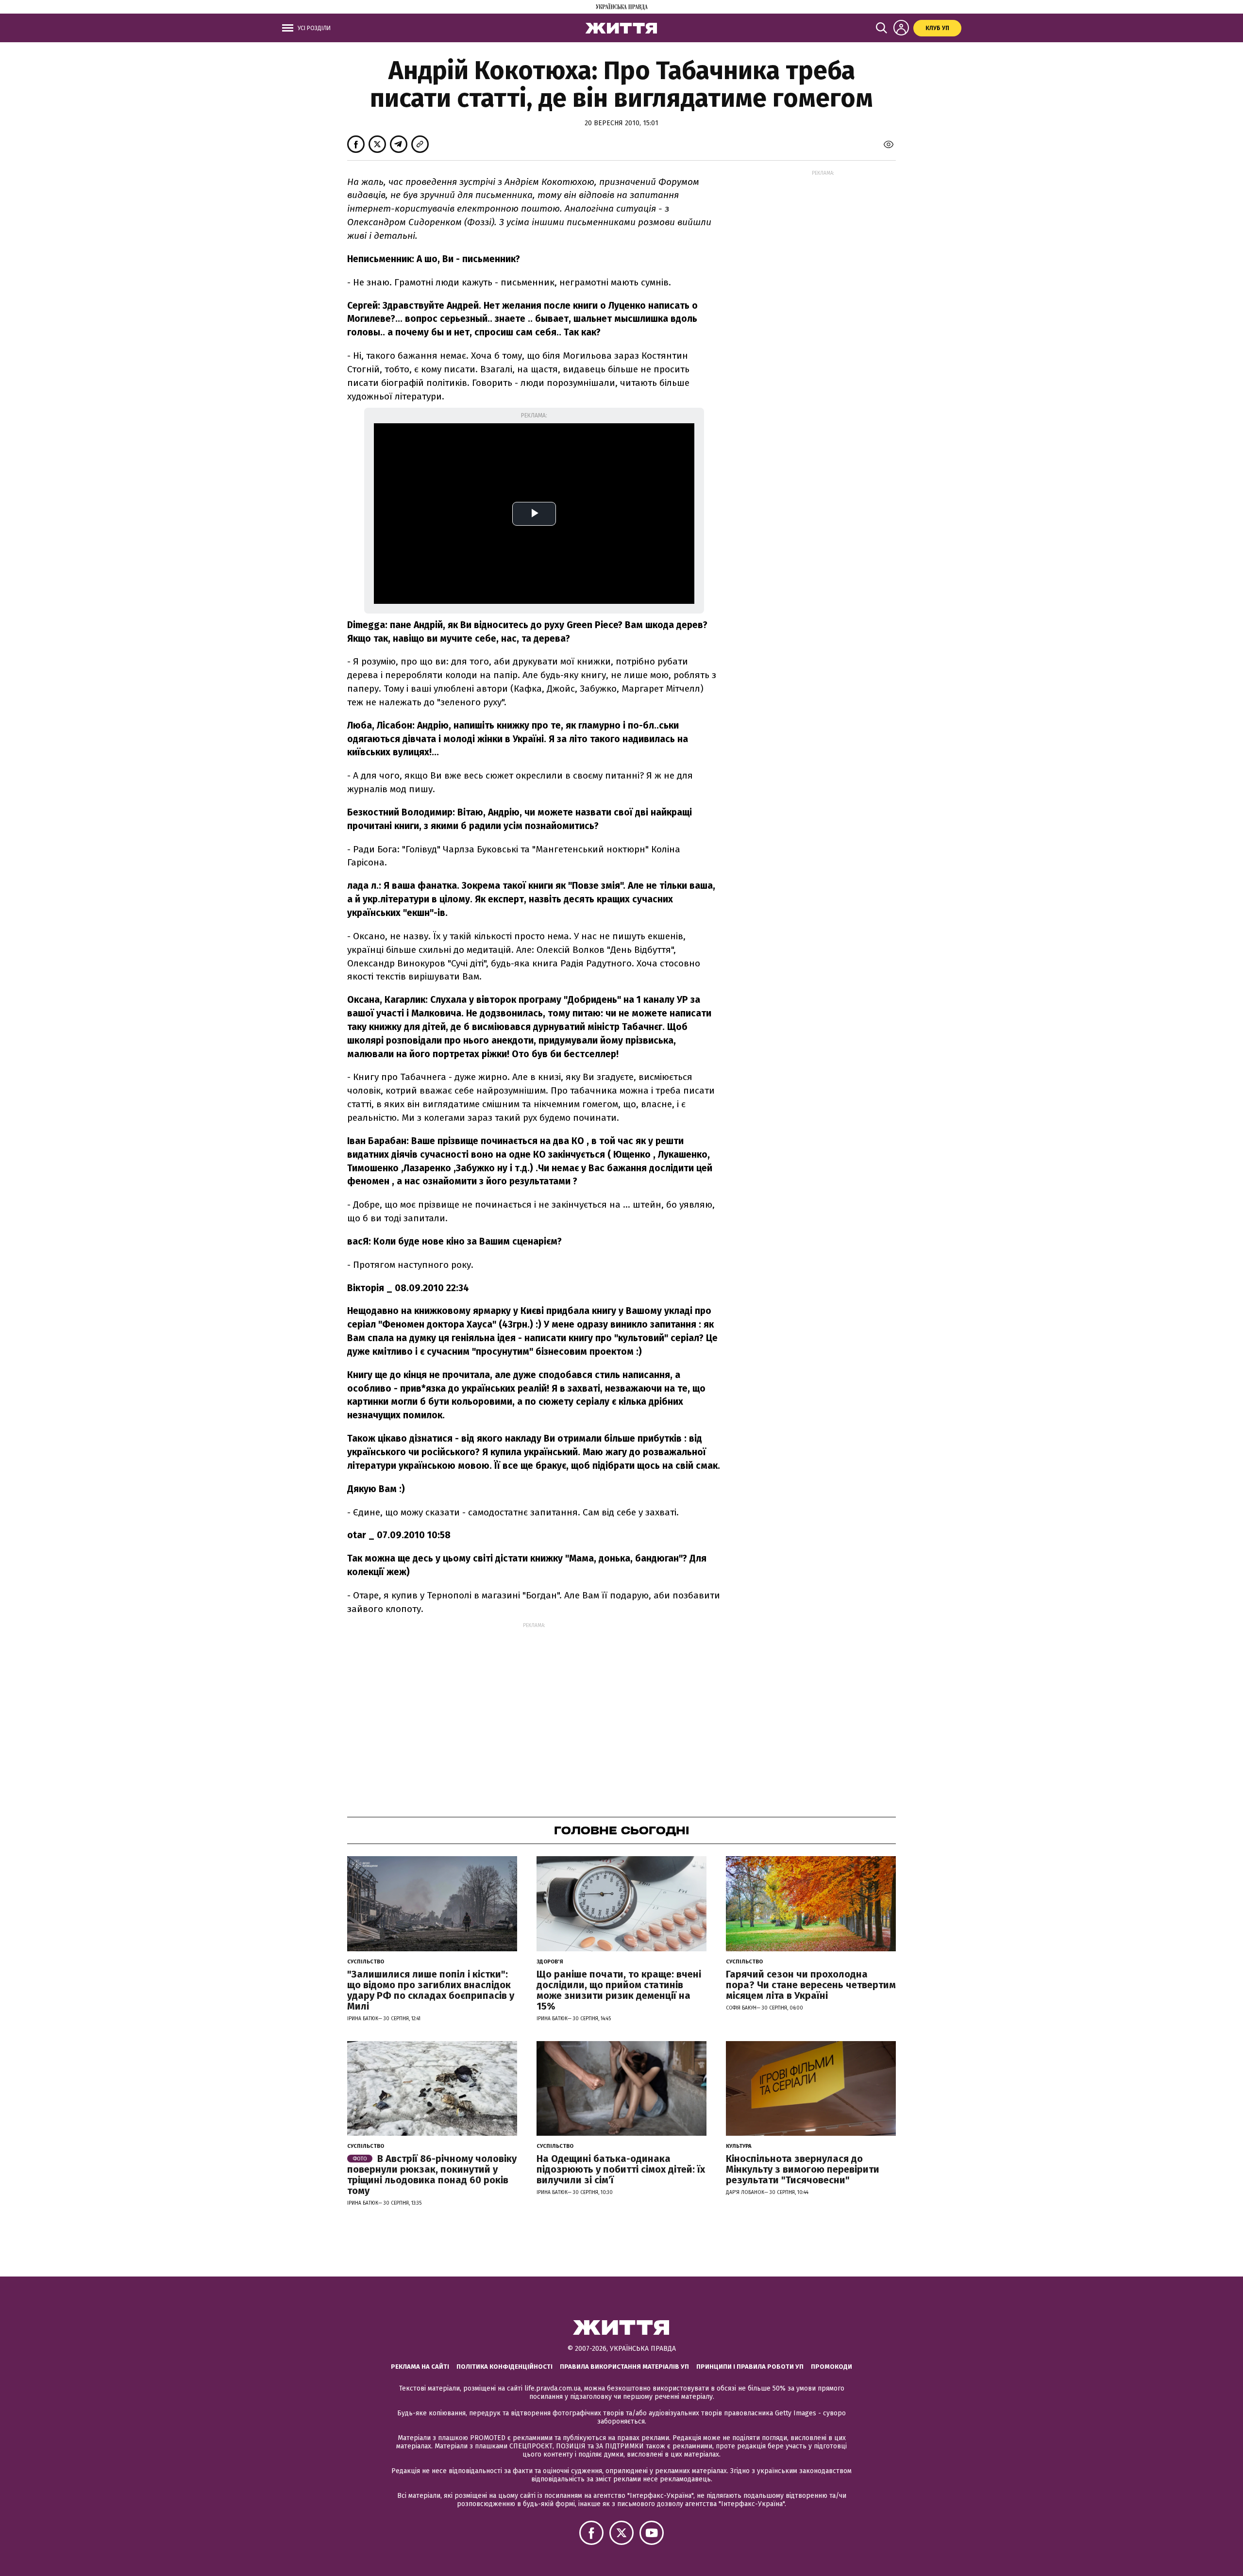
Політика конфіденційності (504, 2367)
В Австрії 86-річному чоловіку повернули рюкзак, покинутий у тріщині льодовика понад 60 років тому (432, 2175)
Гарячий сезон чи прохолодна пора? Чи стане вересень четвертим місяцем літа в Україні (811, 1985)
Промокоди (831, 2367)
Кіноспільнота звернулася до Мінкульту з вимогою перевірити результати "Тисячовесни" (803, 2169)
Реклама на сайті (420, 2367)
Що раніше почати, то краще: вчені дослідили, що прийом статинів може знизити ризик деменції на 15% (619, 1990)
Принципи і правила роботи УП (750, 2367)
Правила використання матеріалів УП (624, 2367)
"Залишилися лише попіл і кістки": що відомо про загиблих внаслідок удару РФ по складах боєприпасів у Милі (431, 1990)
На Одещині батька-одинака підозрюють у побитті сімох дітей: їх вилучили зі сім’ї (621, 2169)
